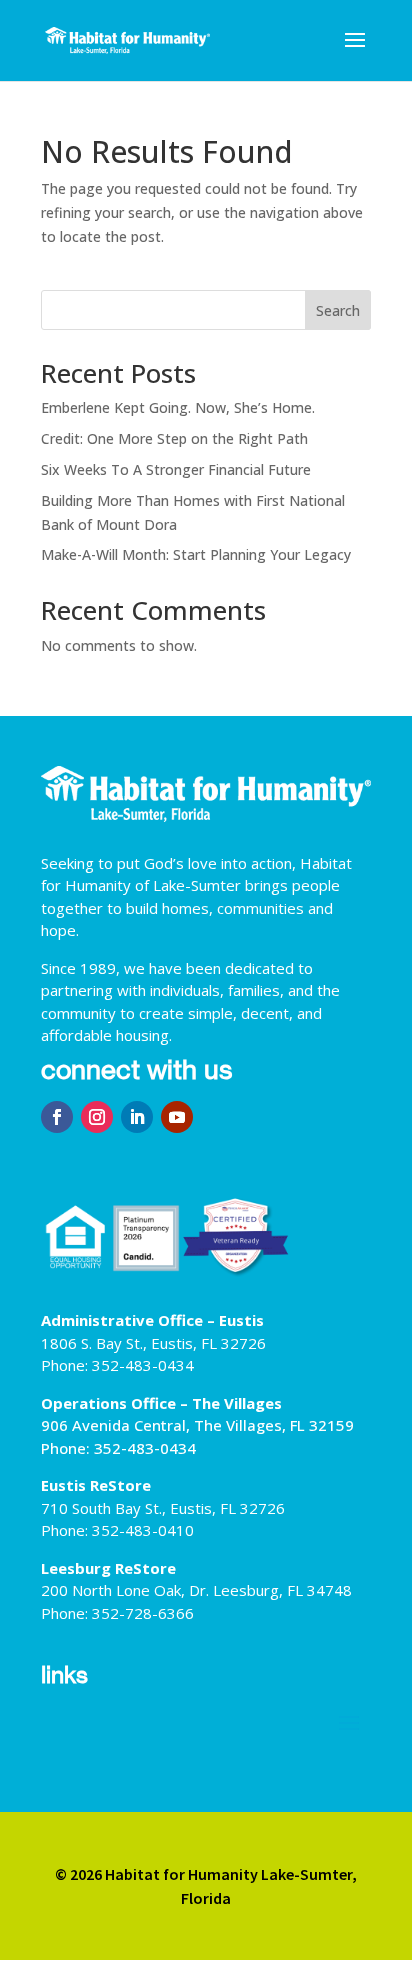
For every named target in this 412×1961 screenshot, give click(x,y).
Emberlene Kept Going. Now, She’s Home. (178, 407)
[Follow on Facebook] (57, 1117)
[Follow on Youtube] (177, 1117)
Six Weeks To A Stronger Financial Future (176, 469)
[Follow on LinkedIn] (137, 1117)
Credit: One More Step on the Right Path (174, 438)
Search (338, 310)
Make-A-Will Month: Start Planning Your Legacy (196, 554)
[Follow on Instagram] (97, 1117)
